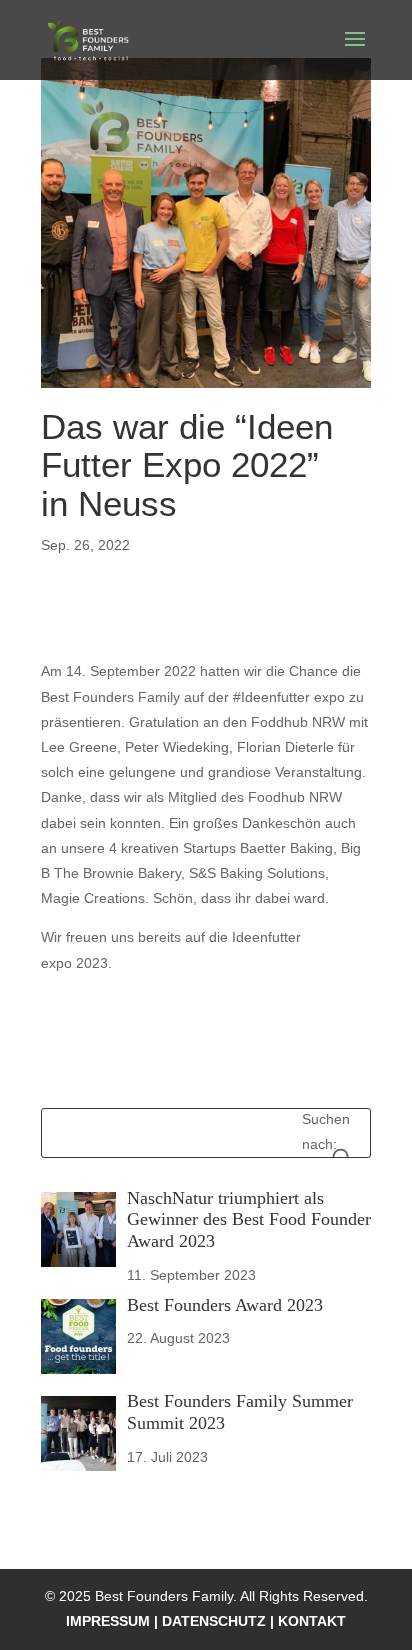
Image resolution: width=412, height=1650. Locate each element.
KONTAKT (312, 1621)
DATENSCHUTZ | (220, 1621)
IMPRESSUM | (114, 1621)
